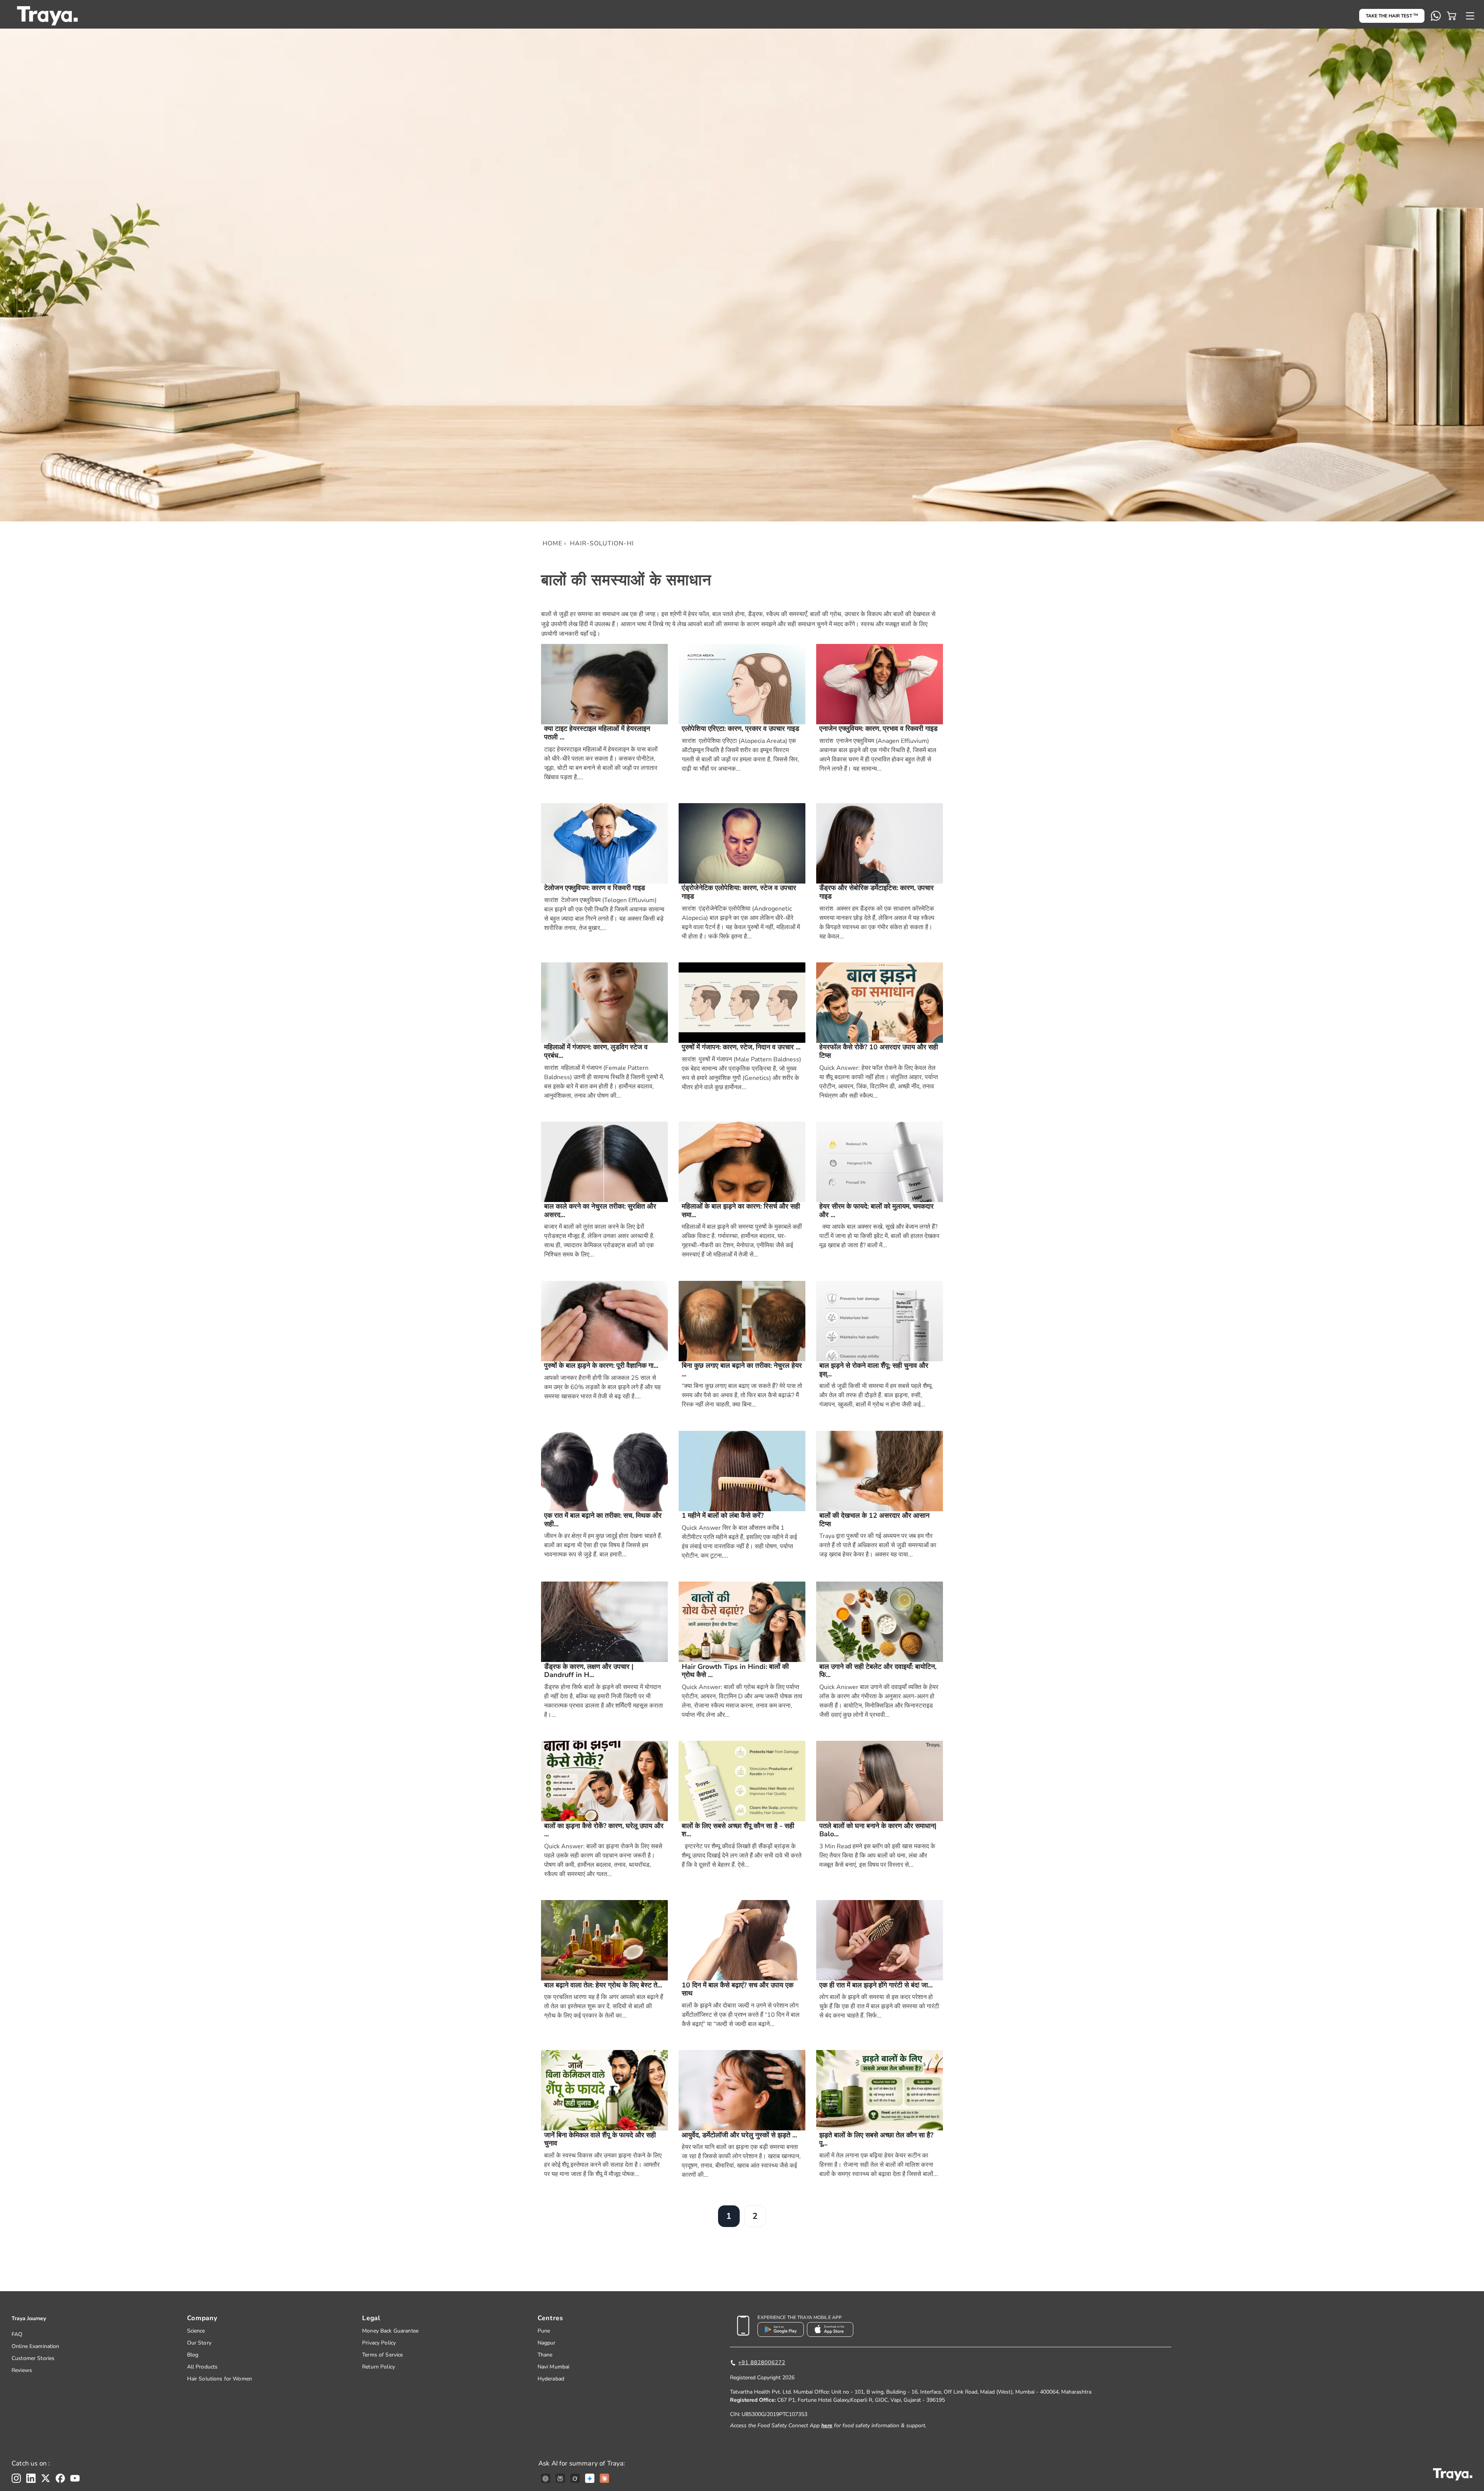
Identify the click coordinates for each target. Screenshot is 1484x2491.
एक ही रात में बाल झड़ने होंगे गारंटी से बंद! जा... (876, 1985)
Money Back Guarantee (390, 2331)
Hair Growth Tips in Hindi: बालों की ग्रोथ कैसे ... (735, 1671)
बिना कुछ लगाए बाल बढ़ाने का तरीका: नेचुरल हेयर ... (742, 1370)
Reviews (22, 2370)
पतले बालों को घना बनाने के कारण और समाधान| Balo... (878, 1830)
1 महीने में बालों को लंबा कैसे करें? (723, 1516)
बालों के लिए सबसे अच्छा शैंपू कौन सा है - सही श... (738, 1830)
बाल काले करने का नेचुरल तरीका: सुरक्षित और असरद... (600, 1211)
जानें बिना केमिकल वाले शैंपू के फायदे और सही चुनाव (600, 2139)
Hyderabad (551, 2379)
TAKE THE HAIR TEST (1392, 16)
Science (196, 2331)
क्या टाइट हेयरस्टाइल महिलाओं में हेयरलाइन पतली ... (597, 733)
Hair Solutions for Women (220, 2379)
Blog (193, 2355)
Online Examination (36, 2346)
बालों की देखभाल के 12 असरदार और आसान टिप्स (874, 1520)
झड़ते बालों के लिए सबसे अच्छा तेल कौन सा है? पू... (876, 2139)
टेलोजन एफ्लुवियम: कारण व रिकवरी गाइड (595, 888)
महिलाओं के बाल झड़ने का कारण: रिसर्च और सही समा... (741, 1211)
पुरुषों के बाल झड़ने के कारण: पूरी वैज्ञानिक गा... (601, 1366)
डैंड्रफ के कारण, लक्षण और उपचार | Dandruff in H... (589, 1671)
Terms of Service (382, 2355)
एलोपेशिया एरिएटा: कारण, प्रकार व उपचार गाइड (740, 729)
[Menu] (1470, 16)
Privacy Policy (379, 2343)
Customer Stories (33, 2358)
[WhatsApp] (1436, 16)
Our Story (199, 2343)
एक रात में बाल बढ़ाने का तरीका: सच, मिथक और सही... (603, 1520)
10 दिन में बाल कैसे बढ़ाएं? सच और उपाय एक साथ (738, 1990)
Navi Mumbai (554, 2367)
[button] (1452, 16)
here (827, 2425)
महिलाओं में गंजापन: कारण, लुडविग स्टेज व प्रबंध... (596, 1051)
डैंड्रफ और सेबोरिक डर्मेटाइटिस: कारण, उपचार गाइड (876, 892)
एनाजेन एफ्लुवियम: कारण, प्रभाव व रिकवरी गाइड (878, 729)
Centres (550, 2318)
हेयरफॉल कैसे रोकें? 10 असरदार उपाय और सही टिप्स (879, 1051)
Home (552, 543)
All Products (203, 2367)
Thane (545, 2355)
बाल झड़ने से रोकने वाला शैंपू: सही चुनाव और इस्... (874, 1370)
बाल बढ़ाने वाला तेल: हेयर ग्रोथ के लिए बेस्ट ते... (603, 1985)
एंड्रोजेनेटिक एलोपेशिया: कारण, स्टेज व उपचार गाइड (739, 892)
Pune (544, 2331)
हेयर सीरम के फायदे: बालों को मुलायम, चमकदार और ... (876, 1211)
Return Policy (379, 2367)
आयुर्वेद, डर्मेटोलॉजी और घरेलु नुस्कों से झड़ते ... (739, 2135)
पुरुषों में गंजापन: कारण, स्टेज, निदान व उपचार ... (741, 1047)
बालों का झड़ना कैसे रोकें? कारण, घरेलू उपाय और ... (604, 1830)
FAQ (17, 2334)
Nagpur (547, 2343)
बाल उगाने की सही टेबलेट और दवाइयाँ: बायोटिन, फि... (878, 1671)
